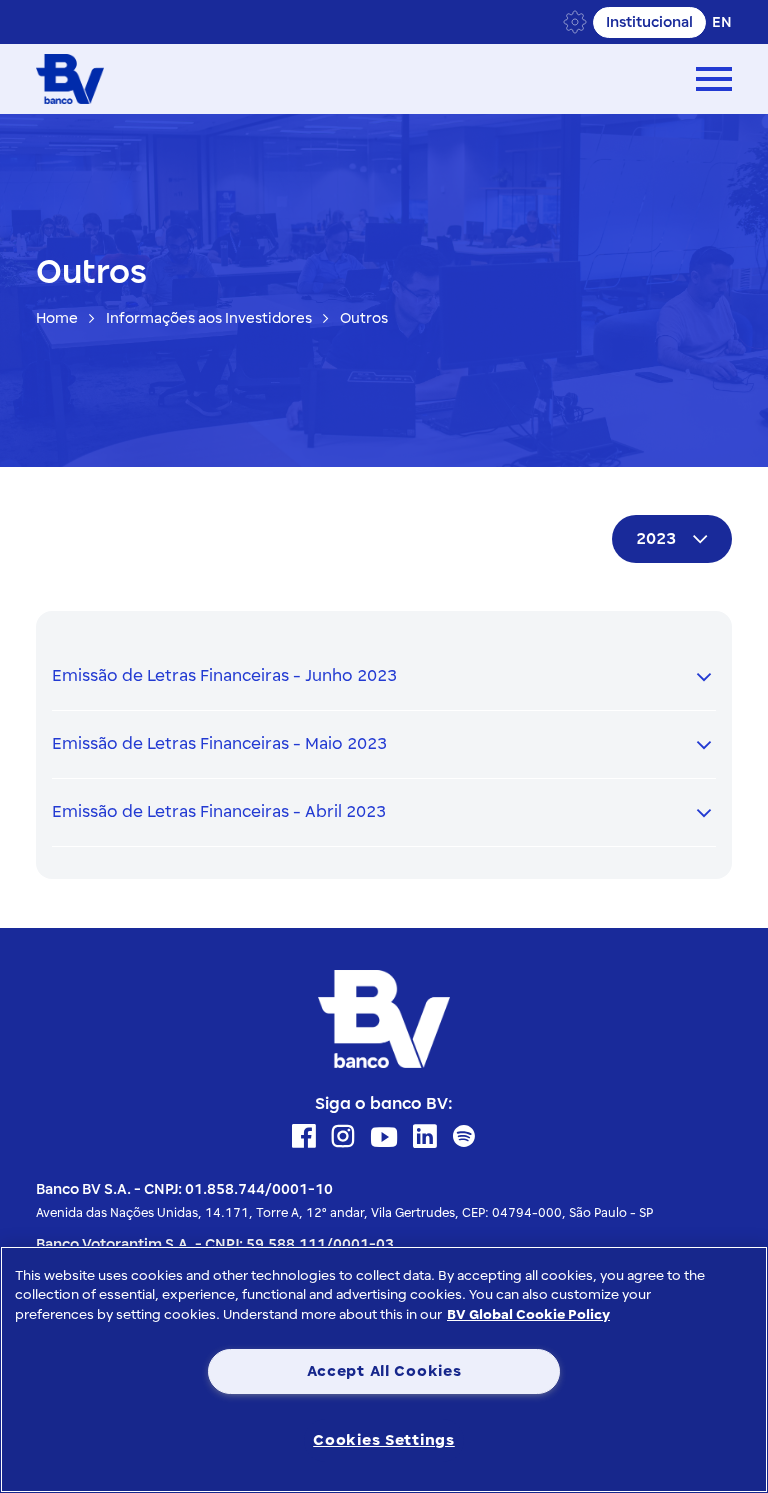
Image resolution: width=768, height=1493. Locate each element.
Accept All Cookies (384, 1371)
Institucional (649, 22)
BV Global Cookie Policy (528, 1314)
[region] (384, 1369)
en (722, 22)
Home (57, 318)
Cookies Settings (384, 1440)
